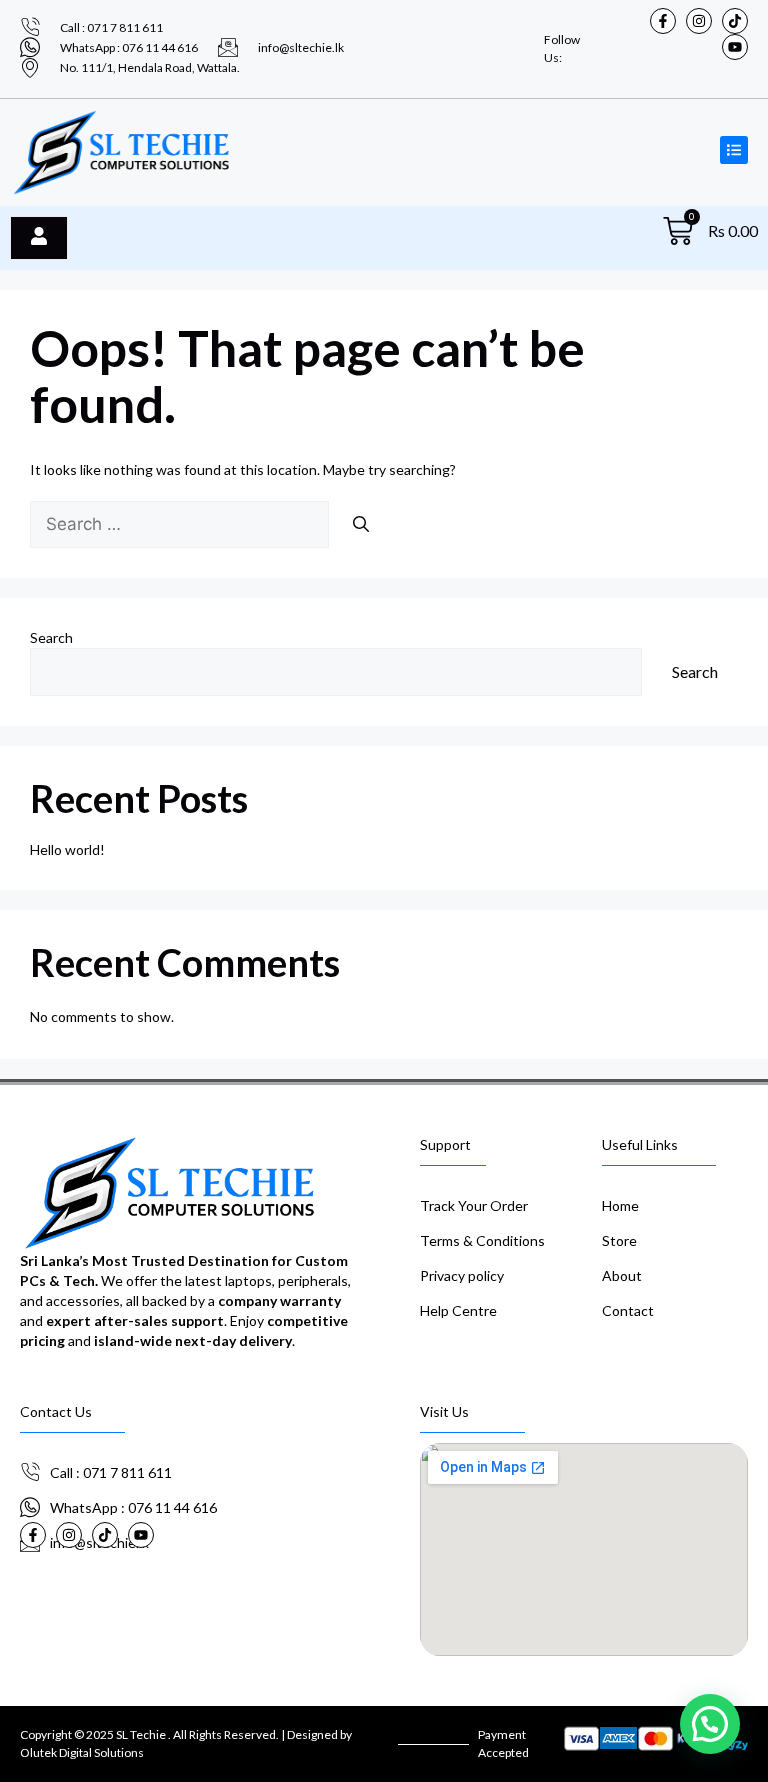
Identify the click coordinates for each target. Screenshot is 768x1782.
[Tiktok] (735, 21)
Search (51, 637)
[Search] (361, 524)
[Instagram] (699, 21)
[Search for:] (181, 524)
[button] (710, 1724)
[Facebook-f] (663, 21)
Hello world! (67, 849)
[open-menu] (39, 238)
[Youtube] (735, 47)
